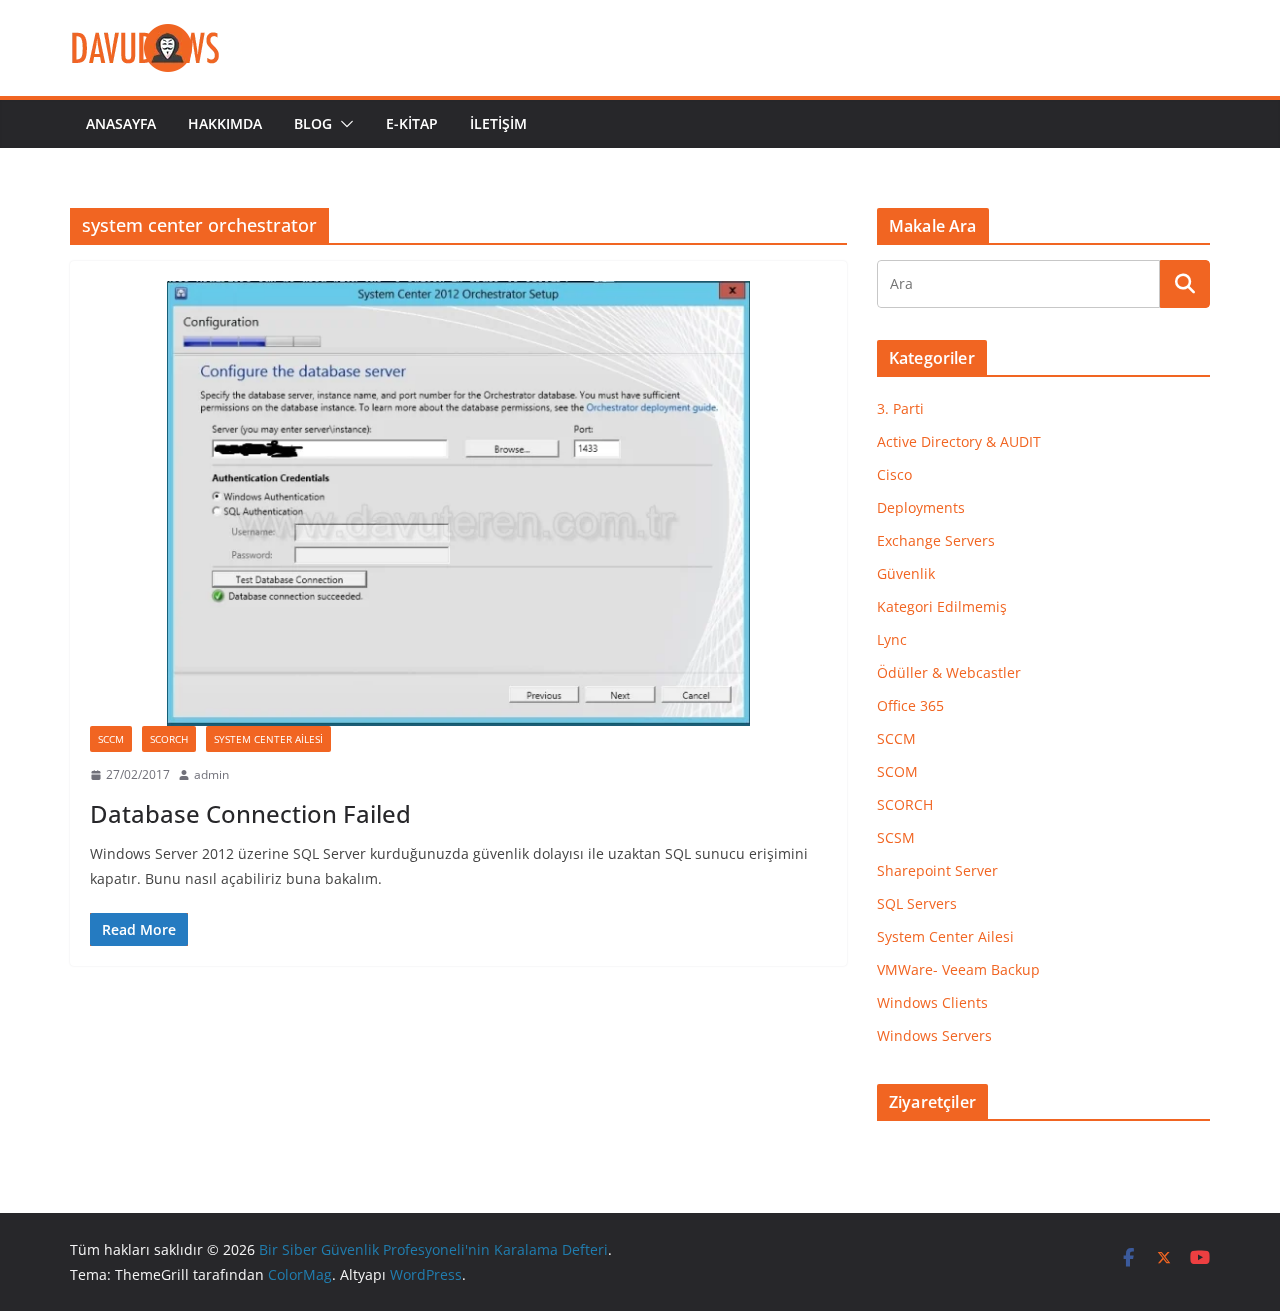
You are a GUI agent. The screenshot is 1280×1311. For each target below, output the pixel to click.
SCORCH (169, 739)
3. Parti (900, 408)
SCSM (896, 837)
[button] (343, 124)
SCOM (897, 771)
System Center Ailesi (268, 739)
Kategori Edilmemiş (942, 606)
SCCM (111, 739)
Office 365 (910, 705)
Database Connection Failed (250, 813)
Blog (313, 123)
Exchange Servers (936, 540)
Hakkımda (225, 123)
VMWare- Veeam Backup (958, 969)
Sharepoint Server (937, 870)
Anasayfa (121, 123)
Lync (892, 639)
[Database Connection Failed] (458, 503)
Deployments (921, 507)
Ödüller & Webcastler (949, 672)
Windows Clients (932, 1002)
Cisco (894, 474)
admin (211, 774)
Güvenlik (906, 573)
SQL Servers (917, 903)
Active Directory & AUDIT (959, 441)
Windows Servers (934, 1035)
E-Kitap (412, 123)
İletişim (498, 123)
